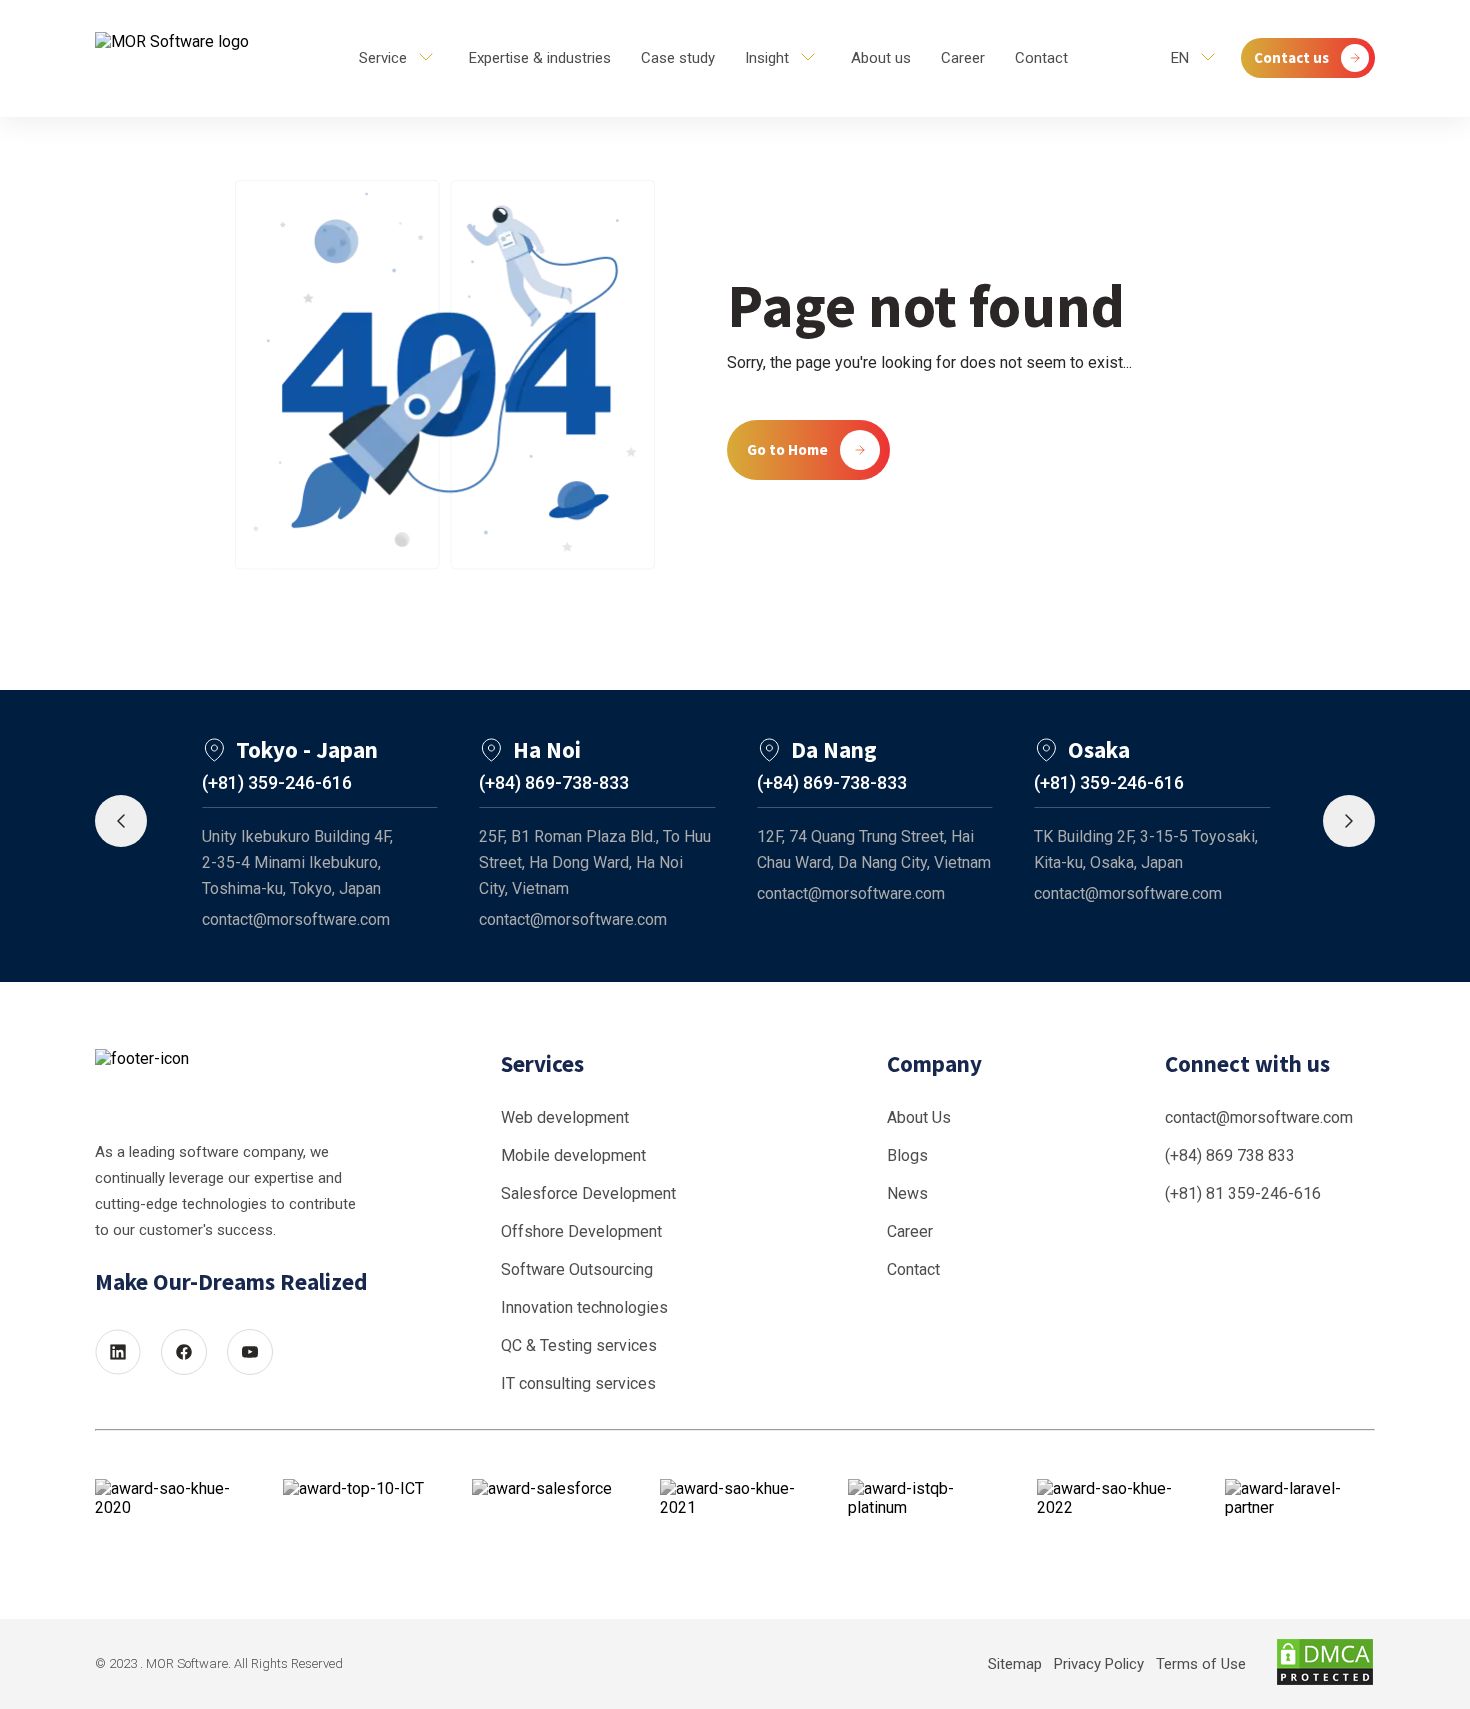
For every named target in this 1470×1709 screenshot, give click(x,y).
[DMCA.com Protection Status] (1325, 1664)
